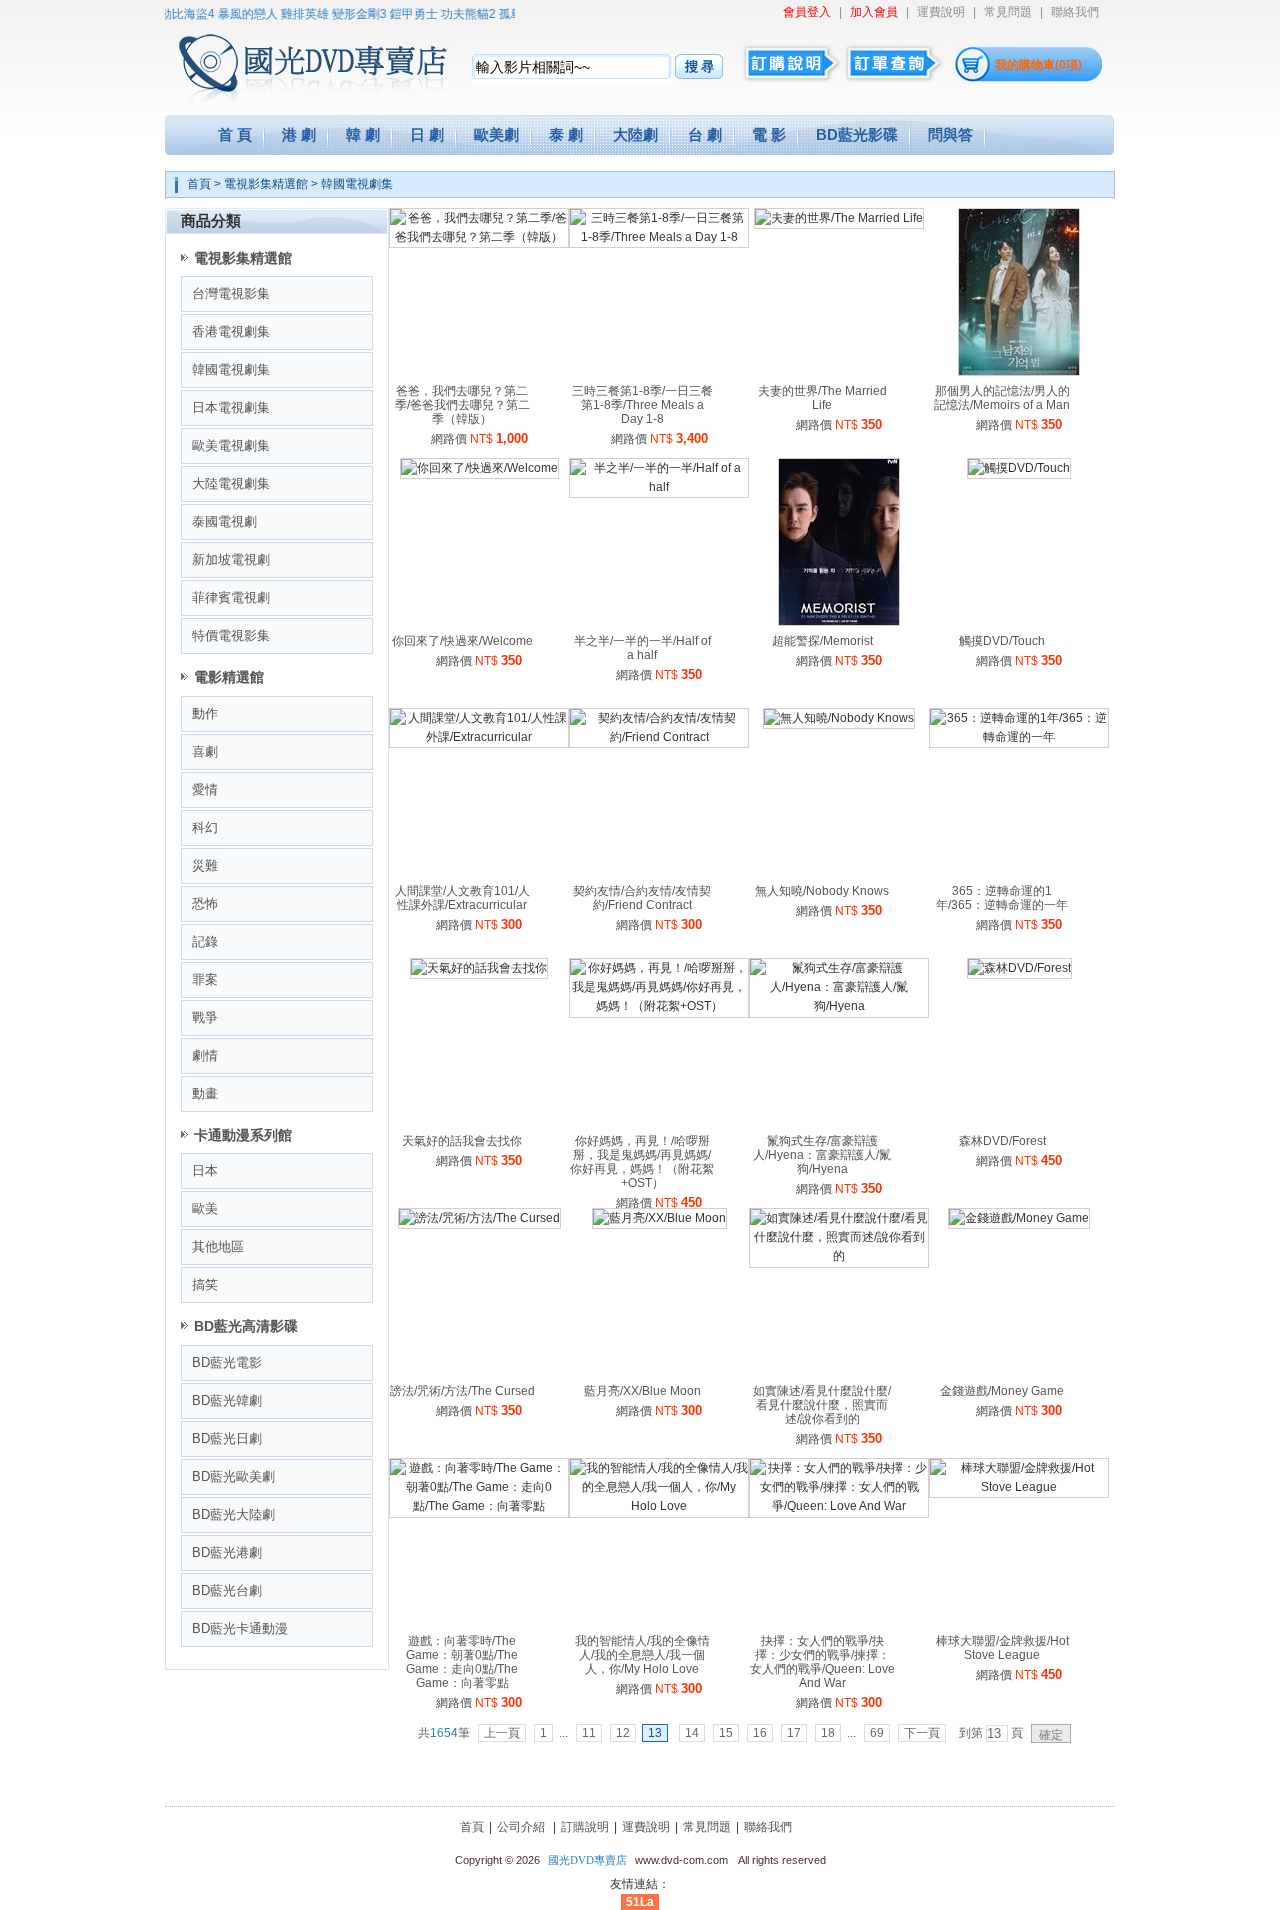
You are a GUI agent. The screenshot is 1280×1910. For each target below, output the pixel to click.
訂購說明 (585, 1827)
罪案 (205, 979)
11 (589, 1733)
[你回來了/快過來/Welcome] (479, 468)
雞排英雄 (291, 14)
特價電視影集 (231, 635)
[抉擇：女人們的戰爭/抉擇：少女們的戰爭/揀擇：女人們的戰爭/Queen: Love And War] (839, 1506)
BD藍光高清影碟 (246, 1326)
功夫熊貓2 (454, 14)
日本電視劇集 (231, 407)
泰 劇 (566, 134)
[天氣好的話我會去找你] (479, 968)
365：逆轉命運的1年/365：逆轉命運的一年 (1002, 898)
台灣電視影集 (231, 293)
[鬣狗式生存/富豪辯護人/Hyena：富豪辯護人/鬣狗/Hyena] (839, 1006)
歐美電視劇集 (231, 445)
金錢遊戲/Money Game (1002, 1391)
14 (692, 1733)
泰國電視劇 (224, 521)
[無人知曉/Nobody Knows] (839, 718)
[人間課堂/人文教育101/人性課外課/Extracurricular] (479, 737)
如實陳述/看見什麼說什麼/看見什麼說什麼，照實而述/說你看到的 (822, 1405)
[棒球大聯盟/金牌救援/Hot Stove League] (1019, 1487)
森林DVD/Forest (1002, 1141)
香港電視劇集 (231, 331)
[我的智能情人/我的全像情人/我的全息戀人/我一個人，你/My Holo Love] (659, 1506)
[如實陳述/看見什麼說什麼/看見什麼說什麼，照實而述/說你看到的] (839, 1256)
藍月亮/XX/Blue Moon (642, 1391)
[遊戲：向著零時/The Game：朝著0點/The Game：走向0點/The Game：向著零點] (479, 1506)
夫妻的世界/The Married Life (822, 398)
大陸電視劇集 (231, 483)
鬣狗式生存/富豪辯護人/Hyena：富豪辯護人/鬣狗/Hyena (822, 1155)
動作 (205, 713)
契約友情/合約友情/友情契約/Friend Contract (642, 898)
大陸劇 (635, 134)
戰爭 (205, 1017)
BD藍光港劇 (227, 1552)
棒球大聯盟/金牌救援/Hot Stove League (1002, 1648)
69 (877, 1733)
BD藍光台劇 (227, 1590)
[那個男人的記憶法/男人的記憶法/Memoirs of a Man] (1019, 372)
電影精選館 (229, 677)
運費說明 (941, 12)
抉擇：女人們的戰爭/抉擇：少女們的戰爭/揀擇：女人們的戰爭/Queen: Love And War (822, 1662)
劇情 (205, 1055)
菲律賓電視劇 (231, 597)
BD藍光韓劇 (227, 1400)
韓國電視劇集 (357, 184)
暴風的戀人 (234, 14)
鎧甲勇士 (400, 14)
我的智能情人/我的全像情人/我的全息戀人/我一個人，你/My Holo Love (642, 1655)
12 (623, 1733)
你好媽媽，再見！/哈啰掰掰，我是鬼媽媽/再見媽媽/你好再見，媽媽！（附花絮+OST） (642, 1162)
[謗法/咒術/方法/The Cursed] (479, 1218)
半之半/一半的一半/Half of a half (642, 648)
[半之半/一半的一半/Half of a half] (659, 487)
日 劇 (427, 134)
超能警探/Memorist (822, 641)
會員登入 (807, 12)
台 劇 (705, 134)
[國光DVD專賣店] (284, 60)
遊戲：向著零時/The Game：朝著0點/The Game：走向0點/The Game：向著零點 (462, 1662)
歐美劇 (496, 134)
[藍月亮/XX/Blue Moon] (659, 1218)
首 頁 (235, 134)
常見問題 (1008, 12)
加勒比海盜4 (167, 14)
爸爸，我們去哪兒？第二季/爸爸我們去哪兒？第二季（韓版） (462, 405)
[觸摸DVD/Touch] (1019, 468)
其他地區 (218, 1246)
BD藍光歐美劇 (233, 1476)
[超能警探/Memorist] (839, 622)
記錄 (205, 941)
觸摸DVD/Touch (1002, 641)
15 (726, 1733)
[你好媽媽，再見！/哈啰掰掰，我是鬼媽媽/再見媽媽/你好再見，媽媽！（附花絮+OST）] (659, 1006)
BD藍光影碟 (857, 134)
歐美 (205, 1208)
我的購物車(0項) (1038, 65)
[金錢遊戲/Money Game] (1019, 1218)
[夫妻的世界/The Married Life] (839, 218)
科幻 (205, 827)
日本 (205, 1170)
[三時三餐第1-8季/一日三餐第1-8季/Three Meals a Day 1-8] (659, 237)
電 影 (769, 134)
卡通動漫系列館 (243, 1135)
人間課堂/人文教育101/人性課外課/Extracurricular (462, 898)
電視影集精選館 (266, 184)
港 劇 (299, 134)
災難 (205, 865)
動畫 (205, 1093)
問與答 (950, 134)
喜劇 (205, 751)
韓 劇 (363, 134)
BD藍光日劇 (227, 1438)
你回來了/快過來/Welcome (462, 641)
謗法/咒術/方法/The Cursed (462, 1391)
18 (828, 1733)
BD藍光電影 (227, 1362)
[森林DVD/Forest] (1019, 968)
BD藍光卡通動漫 (240, 1628)
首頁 (199, 184)
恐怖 (205, 903)
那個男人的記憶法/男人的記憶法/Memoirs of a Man (1002, 398)
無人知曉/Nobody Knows (822, 891)
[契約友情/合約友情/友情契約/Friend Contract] (659, 737)
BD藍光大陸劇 (233, 1514)
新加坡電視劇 (231, 559)
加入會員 (874, 12)
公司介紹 (521, 1827)
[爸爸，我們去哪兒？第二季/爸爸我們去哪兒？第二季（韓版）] (479, 237)
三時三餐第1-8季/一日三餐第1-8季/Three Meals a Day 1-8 (642, 405)
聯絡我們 (1075, 12)
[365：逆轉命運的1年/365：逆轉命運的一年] (1019, 737)
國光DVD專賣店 (587, 1860)
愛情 (205, 789)
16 (760, 1733)
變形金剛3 (345, 14)
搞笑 (205, 1284)
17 (794, 1733)
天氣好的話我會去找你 (462, 1141)
